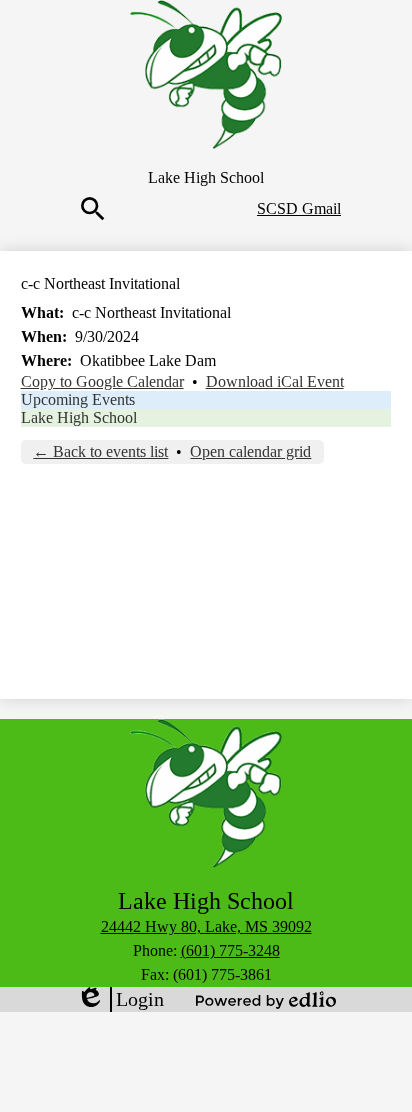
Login (120, 1000)
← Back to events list (100, 451)
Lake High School (79, 417)
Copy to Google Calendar (102, 381)
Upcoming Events (78, 399)
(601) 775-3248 (230, 950)
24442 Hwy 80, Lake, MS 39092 (206, 926)
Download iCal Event (275, 381)
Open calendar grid (250, 451)
